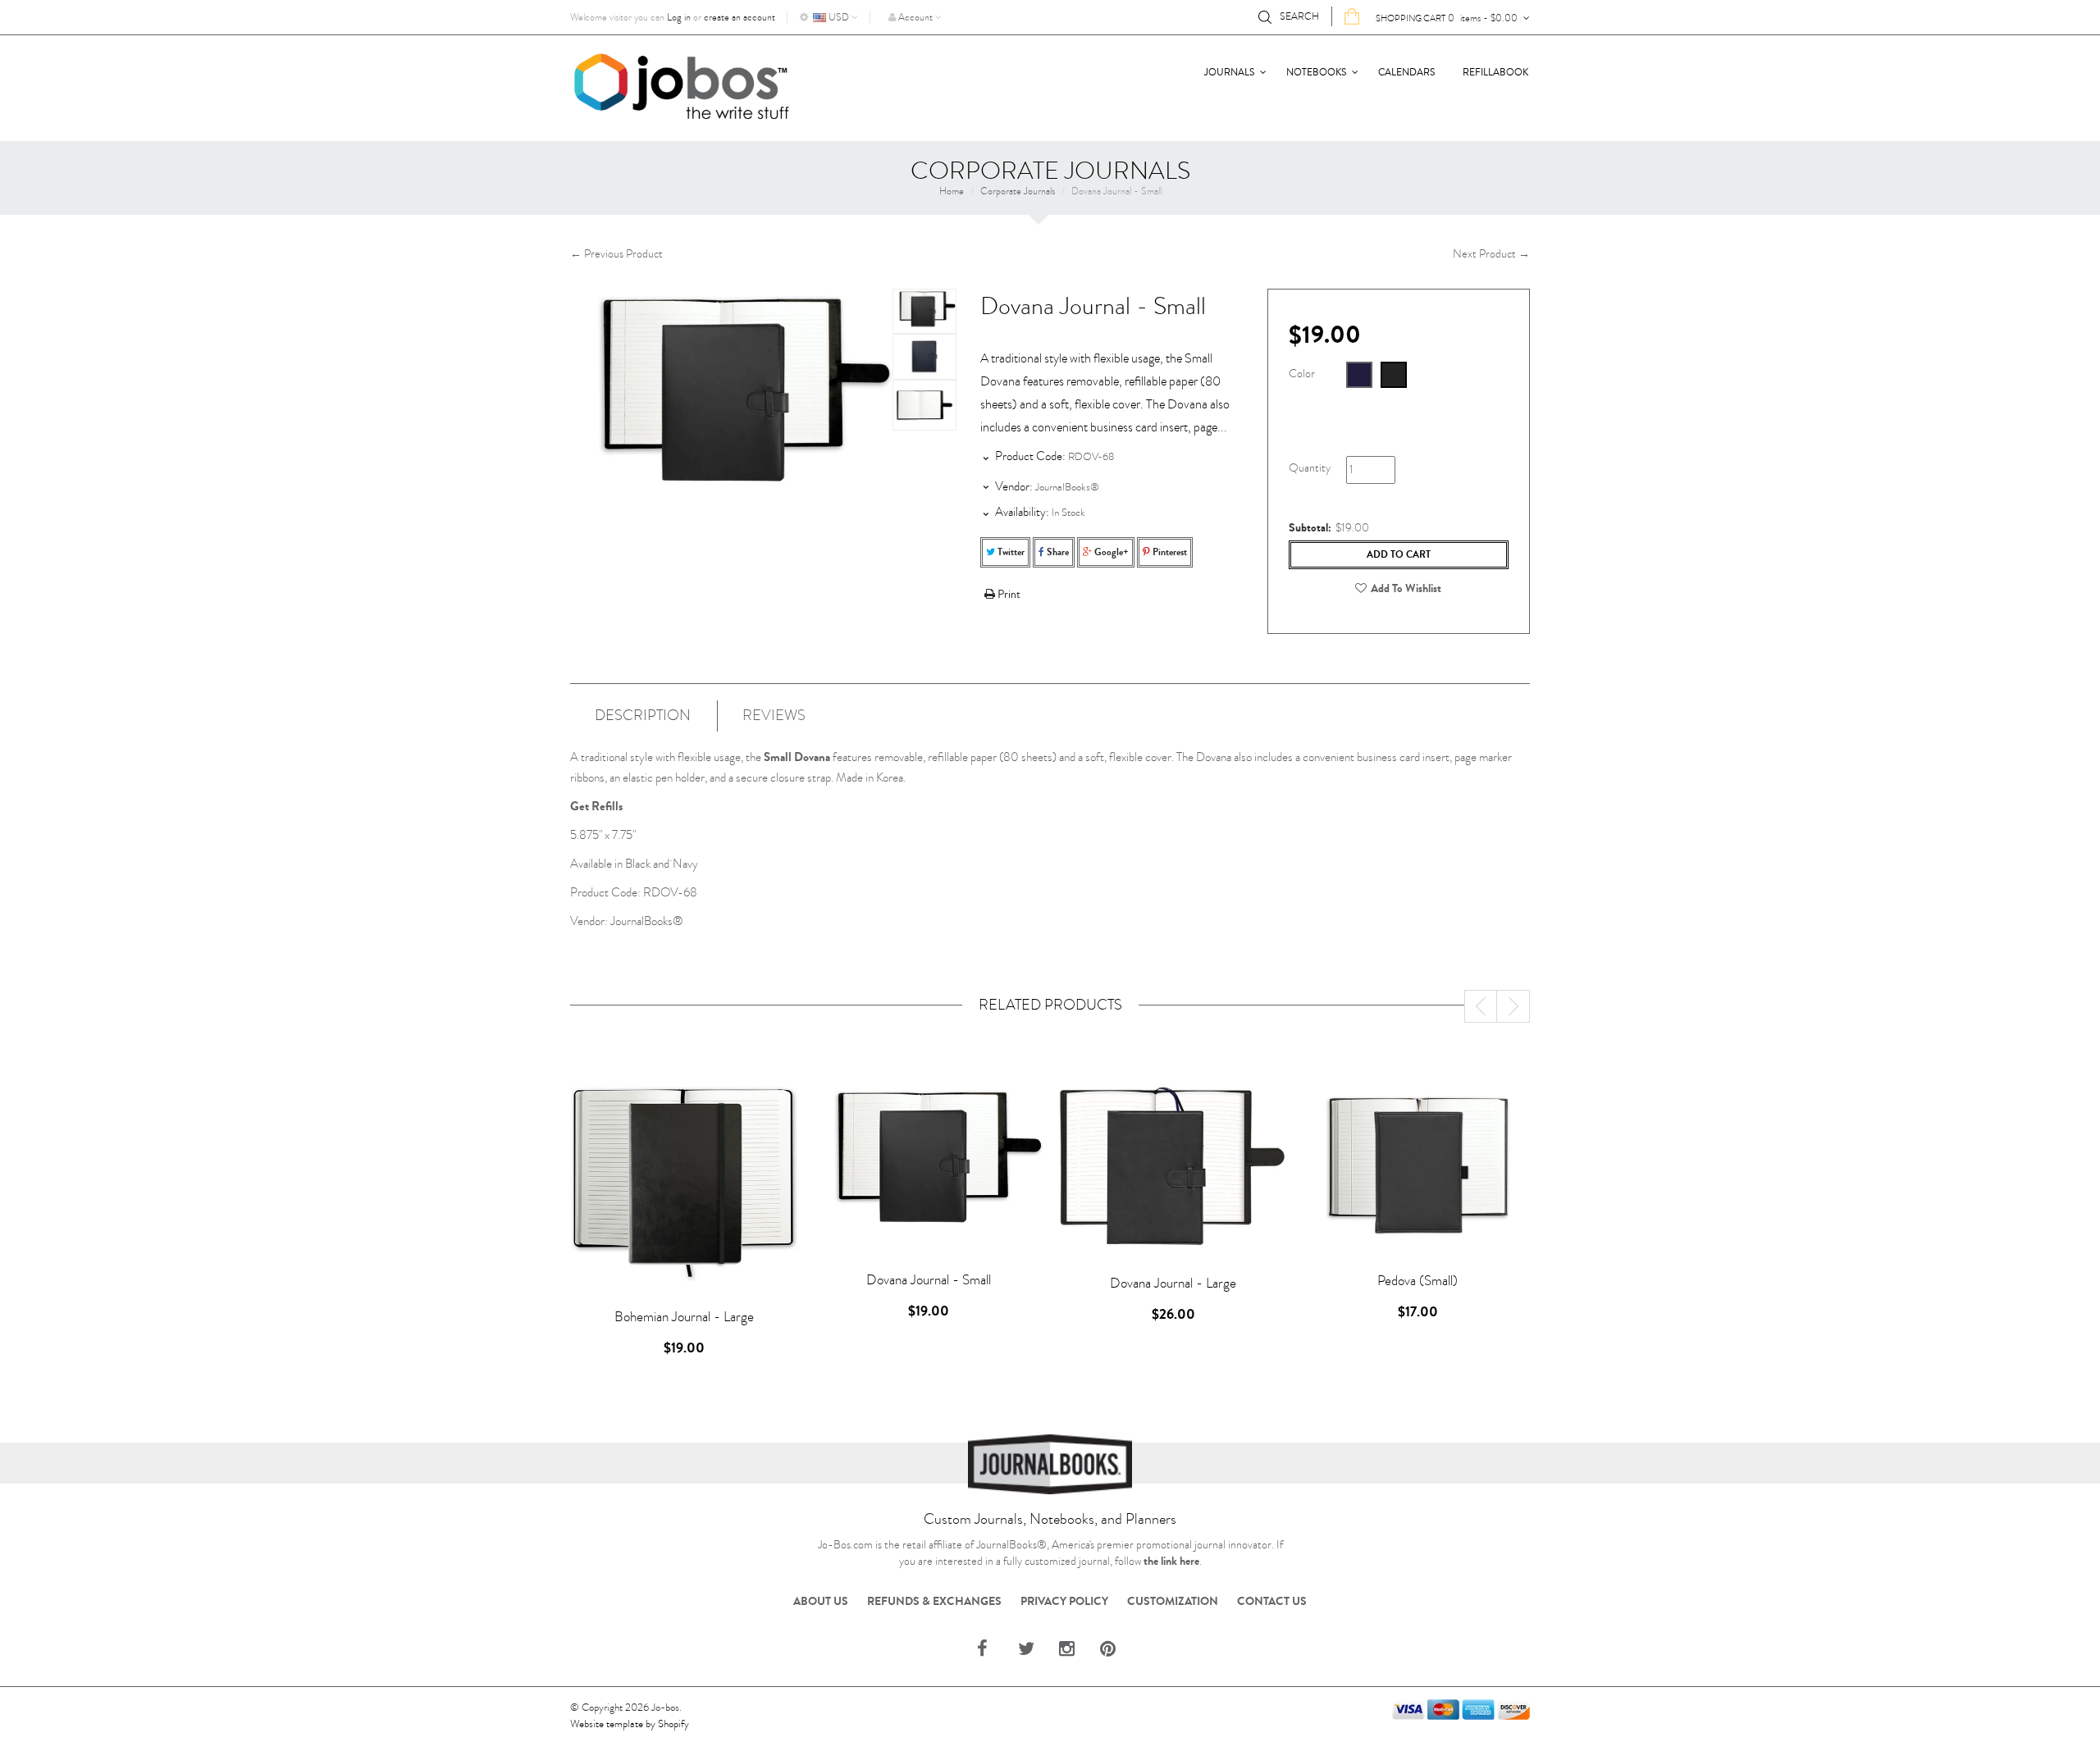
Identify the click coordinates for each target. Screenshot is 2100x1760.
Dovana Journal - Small (929, 1280)
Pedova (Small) (1417, 1281)
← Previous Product (616, 254)
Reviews (774, 716)
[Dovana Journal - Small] (924, 311)
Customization (1173, 1602)
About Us (821, 1602)
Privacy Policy (1064, 1602)
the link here (1171, 1561)
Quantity (1310, 468)
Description (643, 716)
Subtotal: (1310, 528)
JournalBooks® (1067, 487)
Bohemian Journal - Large (684, 1317)
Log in (679, 17)
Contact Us (1272, 1602)
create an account (740, 17)
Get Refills (596, 806)
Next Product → (1491, 254)
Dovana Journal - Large (1173, 1283)
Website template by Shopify (630, 1724)
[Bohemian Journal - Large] (684, 1183)
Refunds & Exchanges (934, 1602)
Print (1008, 595)
